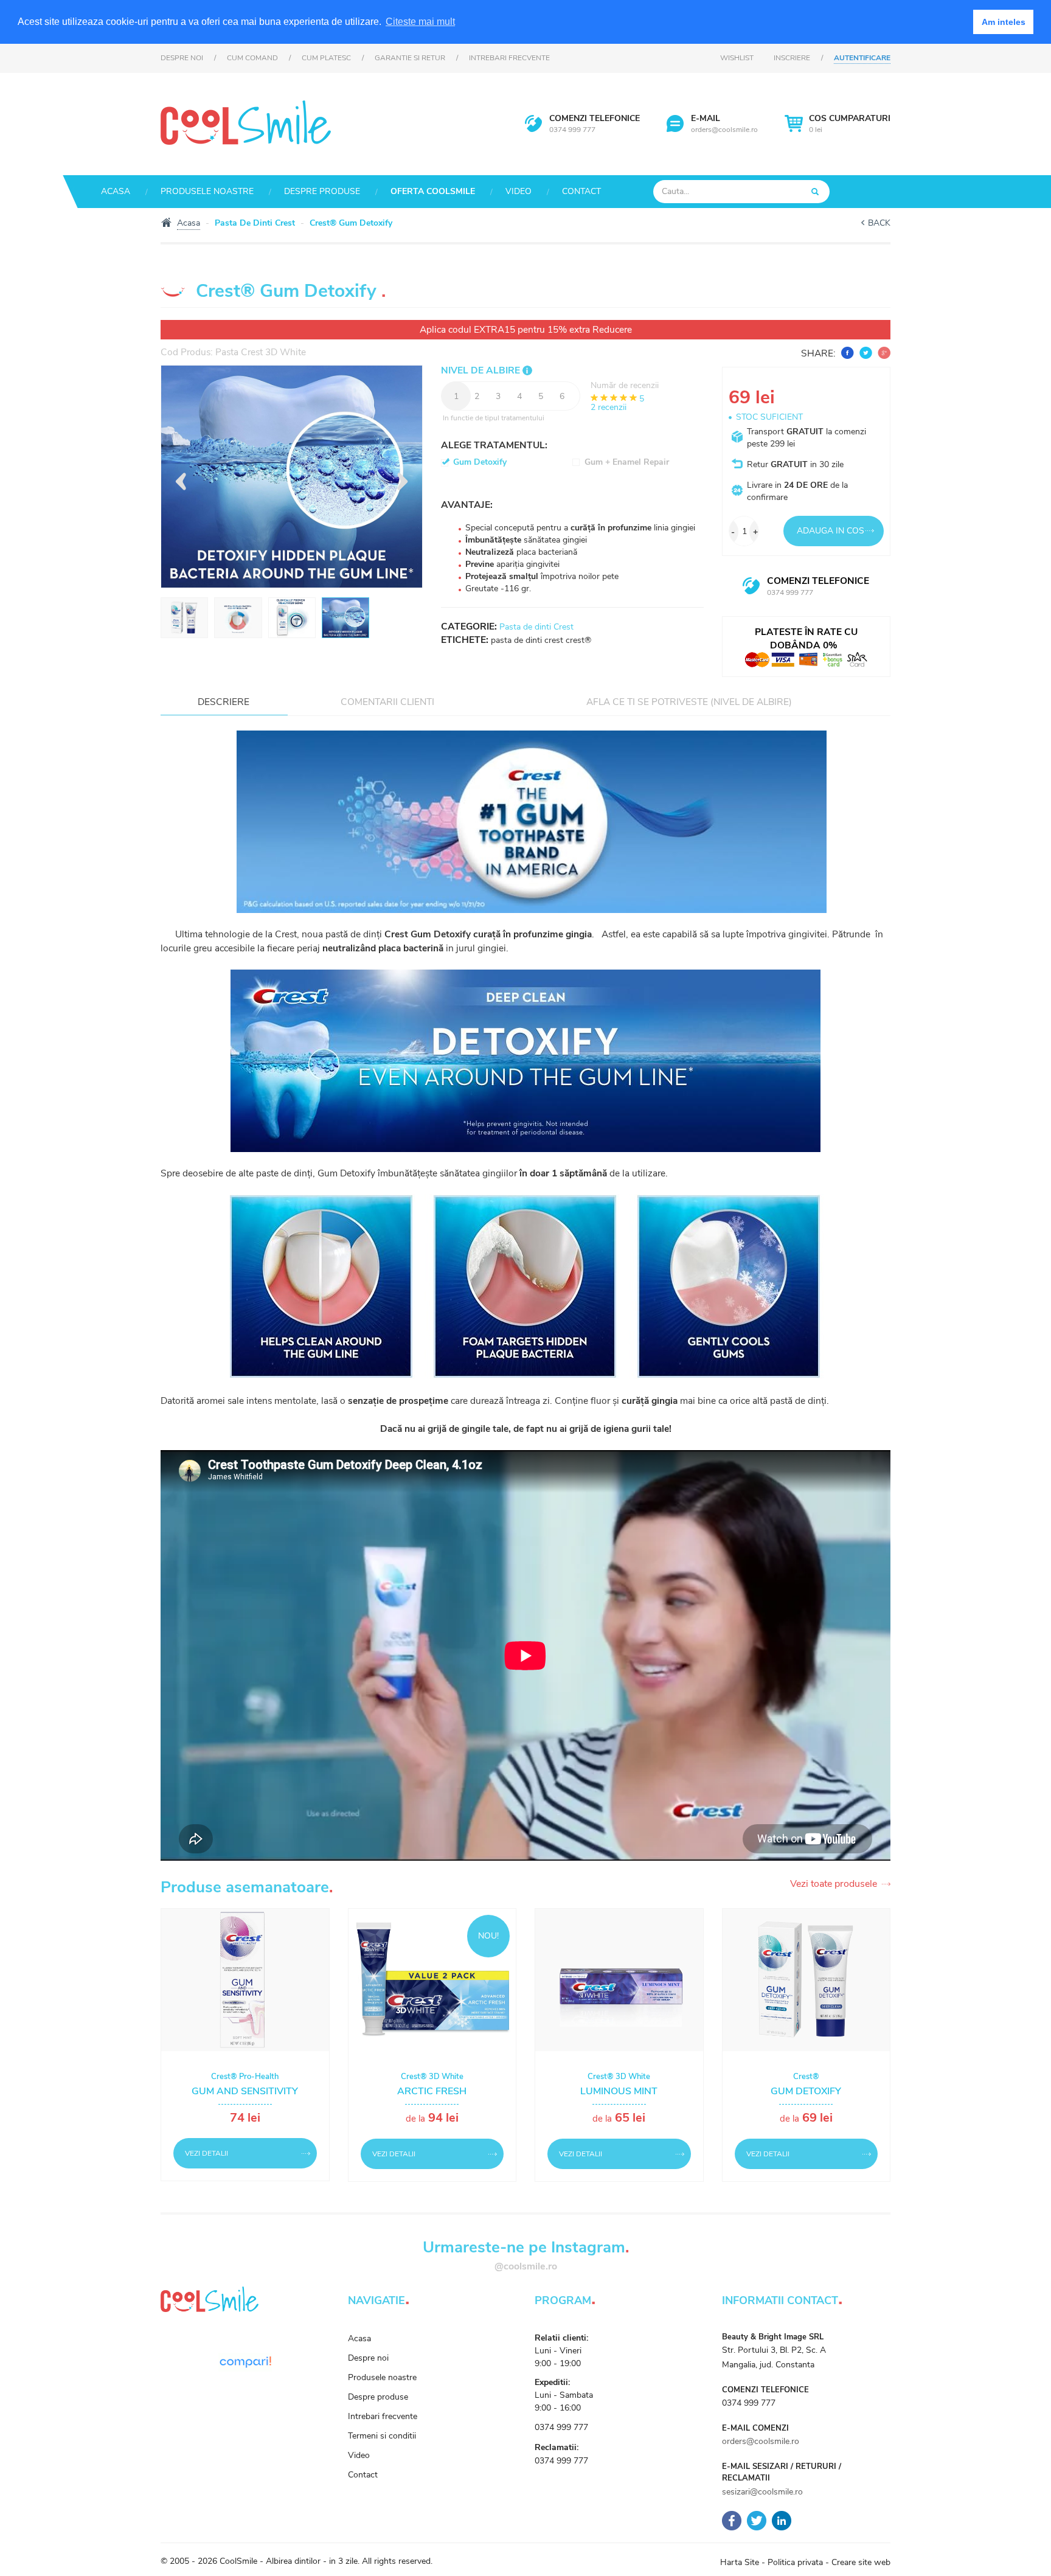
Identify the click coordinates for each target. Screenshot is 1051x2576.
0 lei (850, 123)
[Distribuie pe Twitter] (864, 353)
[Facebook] (732, 2520)
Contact (581, 191)
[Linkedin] (782, 2520)
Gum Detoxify (480, 462)
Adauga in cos (831, 531)
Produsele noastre (207, 191)
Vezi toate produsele (834, 1884)
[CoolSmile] (246, 121)
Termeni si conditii (382, 2436)
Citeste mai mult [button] (420, 22)
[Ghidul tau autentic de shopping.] (245, 2361)
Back (879, 223)
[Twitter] (757, 2520)
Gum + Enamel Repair (627, 462)
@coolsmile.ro (526, 2266)
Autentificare (862, 58)
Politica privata (795, 2562)
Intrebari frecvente (509, 58)
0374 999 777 (572, 130)
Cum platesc (326, 58)
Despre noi (182, 58)
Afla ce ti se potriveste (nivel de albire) (689, 702)
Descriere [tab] (224, 702)
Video (519, 191)
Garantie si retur (410, 58)
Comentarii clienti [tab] (387, 702)
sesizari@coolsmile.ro (762, 2492)
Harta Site (740, 2562)
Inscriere (792, 58)
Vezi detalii (206, 2153)
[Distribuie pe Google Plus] (883, 353)
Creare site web (861, 2562)
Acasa (116, 191)
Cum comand (252, 58)
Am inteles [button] (1004, 22)
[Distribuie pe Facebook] (846, 353)
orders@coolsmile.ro (724, 130)
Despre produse (322, 191)
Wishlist (737, 58)
